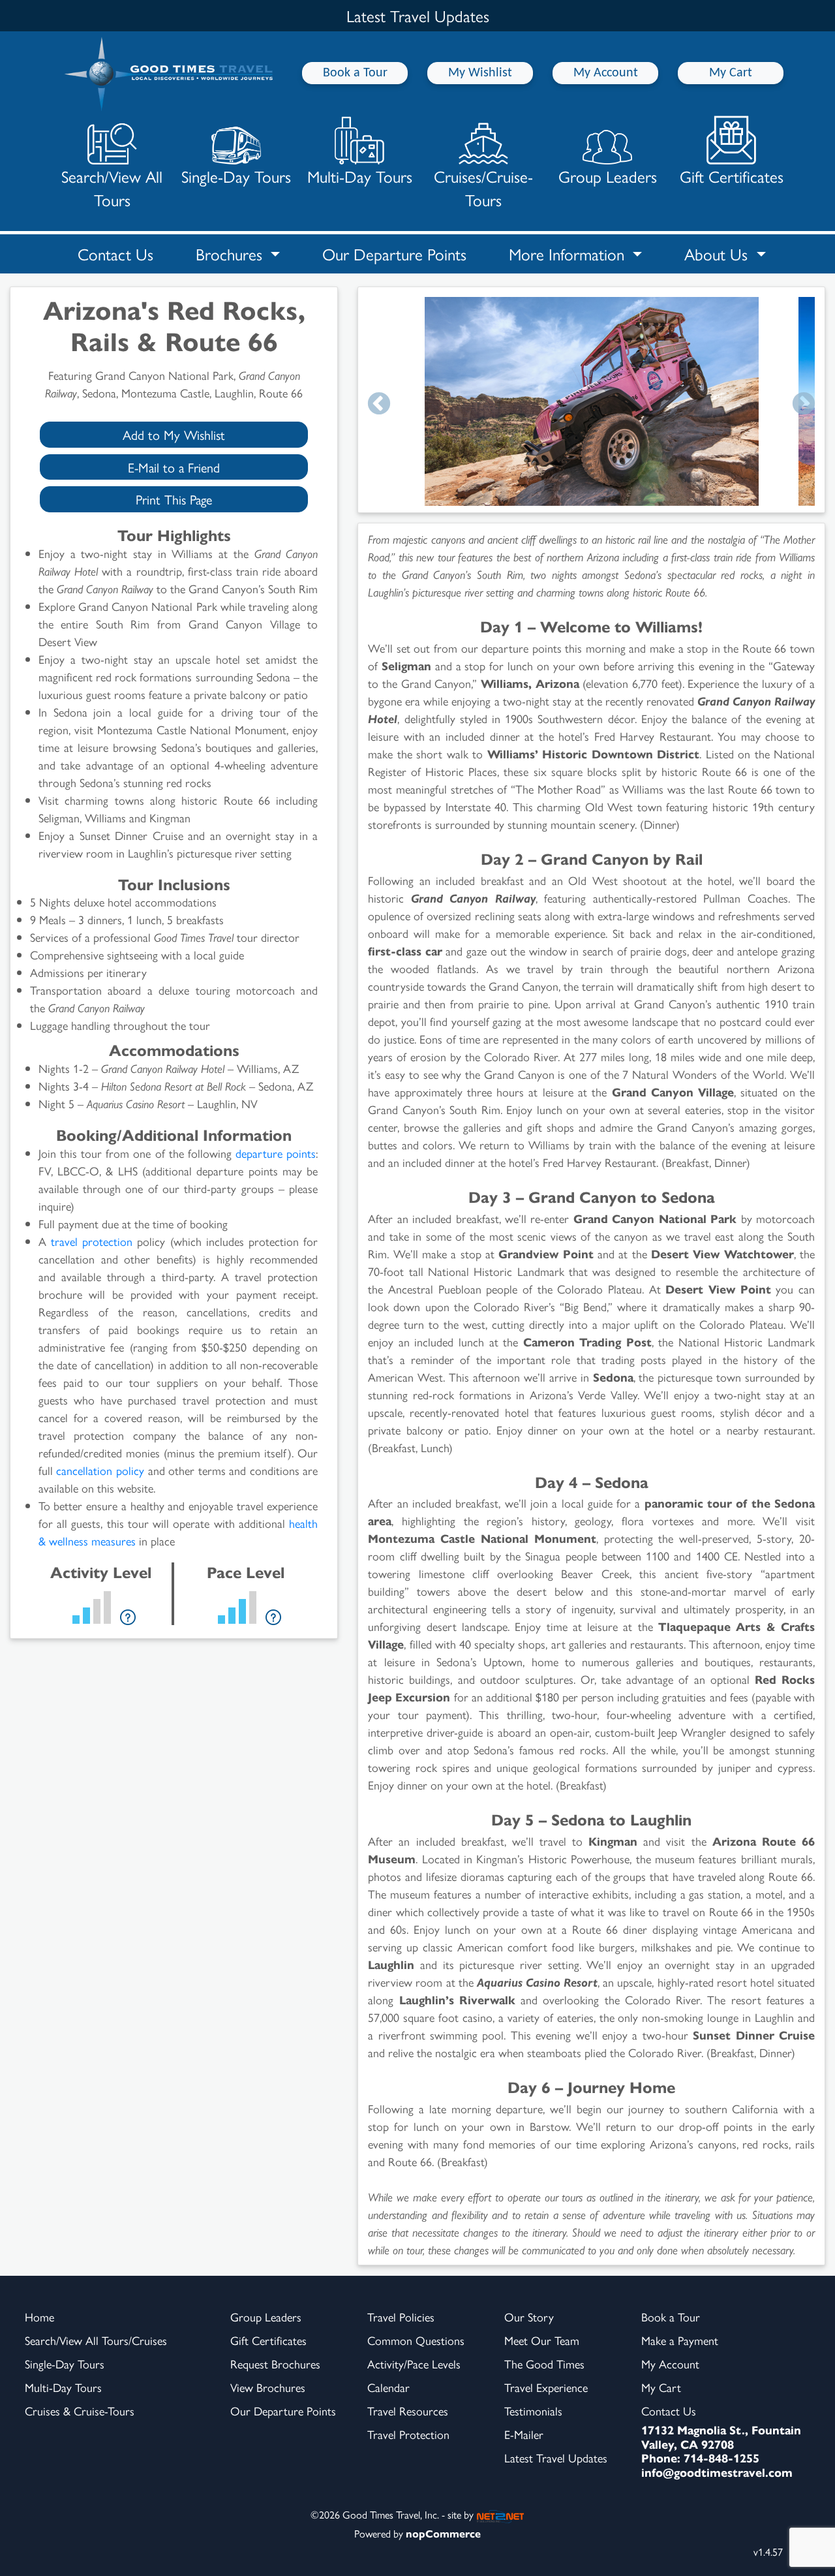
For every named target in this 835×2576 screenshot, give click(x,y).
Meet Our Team (542, 2340)
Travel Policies (401, 2317)
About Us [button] (718, 254)
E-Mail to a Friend (174, 467)
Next (804, 405)
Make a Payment (680, 2340)
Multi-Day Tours (360, 176)
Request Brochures (275, 2364)
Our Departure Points (394, 254)
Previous (379, 405)
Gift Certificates (732, 176)
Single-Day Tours (236, 176)
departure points (276, 1153)
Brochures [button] (231, 254)
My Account (606, 73)
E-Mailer (524, 2434)
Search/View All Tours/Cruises (96, 2340)
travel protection (92, 1241)
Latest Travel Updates (556, 2458)
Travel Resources (408, 2411)
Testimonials (533, 2411)
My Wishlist (480, 73)
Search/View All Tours (112, 188)
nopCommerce (443, 2533)
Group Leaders (608, 176)
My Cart (731, 73)
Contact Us (115, 254)
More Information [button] (569, 254)
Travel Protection (408, 2434)
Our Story (529, 2317)
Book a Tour (355, 73)
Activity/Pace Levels (414, 2364)
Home (39, 2317)
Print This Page (174, 499)
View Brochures (268, 2387)
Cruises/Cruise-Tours (483, 188)
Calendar (388, 2387)
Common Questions (416, 2340)
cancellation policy (100, 1470)
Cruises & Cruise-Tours (80, 2411)
